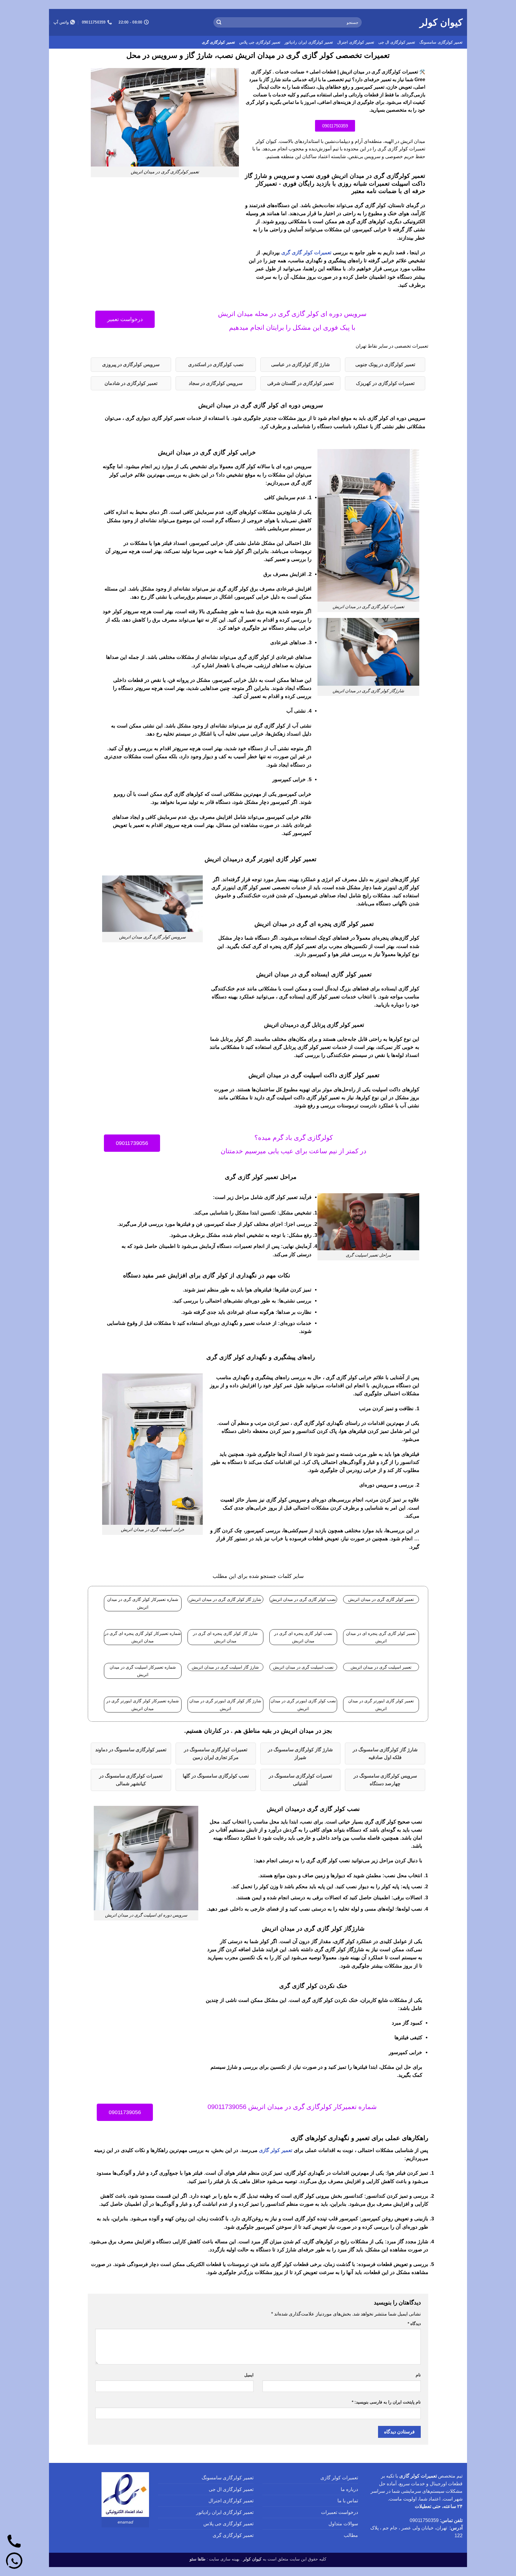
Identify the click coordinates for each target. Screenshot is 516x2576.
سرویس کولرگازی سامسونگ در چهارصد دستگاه (385, 1780)
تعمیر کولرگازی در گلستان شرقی (300, 383)
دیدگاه (414, 2324)
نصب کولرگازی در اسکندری (216, 364)
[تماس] (14, 2542)
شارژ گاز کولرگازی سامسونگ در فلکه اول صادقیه (385, 1753)
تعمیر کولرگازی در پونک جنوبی (385, 364)
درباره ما (349, 2489)
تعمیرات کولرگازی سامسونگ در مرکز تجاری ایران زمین (216, 1753)
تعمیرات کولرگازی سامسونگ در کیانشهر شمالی (131, 1780)
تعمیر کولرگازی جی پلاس (260, 42)
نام (418, 2375)
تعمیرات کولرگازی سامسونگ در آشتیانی (300, 1780)
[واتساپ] (14, 2562)
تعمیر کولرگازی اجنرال (356, 42)
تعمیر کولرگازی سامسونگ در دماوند (131, 1750)
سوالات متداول (343, 2524)
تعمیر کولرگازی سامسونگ (441, 42)
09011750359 (424, 2520)
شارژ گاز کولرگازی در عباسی (300, 364)
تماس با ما (348, 2501)
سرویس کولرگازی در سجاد (216, 383)
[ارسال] (219, 22)
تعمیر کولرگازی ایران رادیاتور (309, 42)
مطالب (351, 2535)
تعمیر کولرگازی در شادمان (131, 383)
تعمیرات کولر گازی (339, 2478)
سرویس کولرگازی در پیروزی (131, 364)
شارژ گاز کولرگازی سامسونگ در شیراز (300, 1753)
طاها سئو (198, 2559)
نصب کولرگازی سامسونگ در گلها (216, 1776)
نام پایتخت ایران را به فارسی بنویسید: (386, 2402)
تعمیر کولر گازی (276, 2150)
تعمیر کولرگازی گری (218, 42)
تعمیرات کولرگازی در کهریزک (385, 383)
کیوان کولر (441, 22)
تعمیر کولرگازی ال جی (397, 42)
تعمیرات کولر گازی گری (306, 253)
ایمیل (249, 2375)
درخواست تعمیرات (340, 2512)
